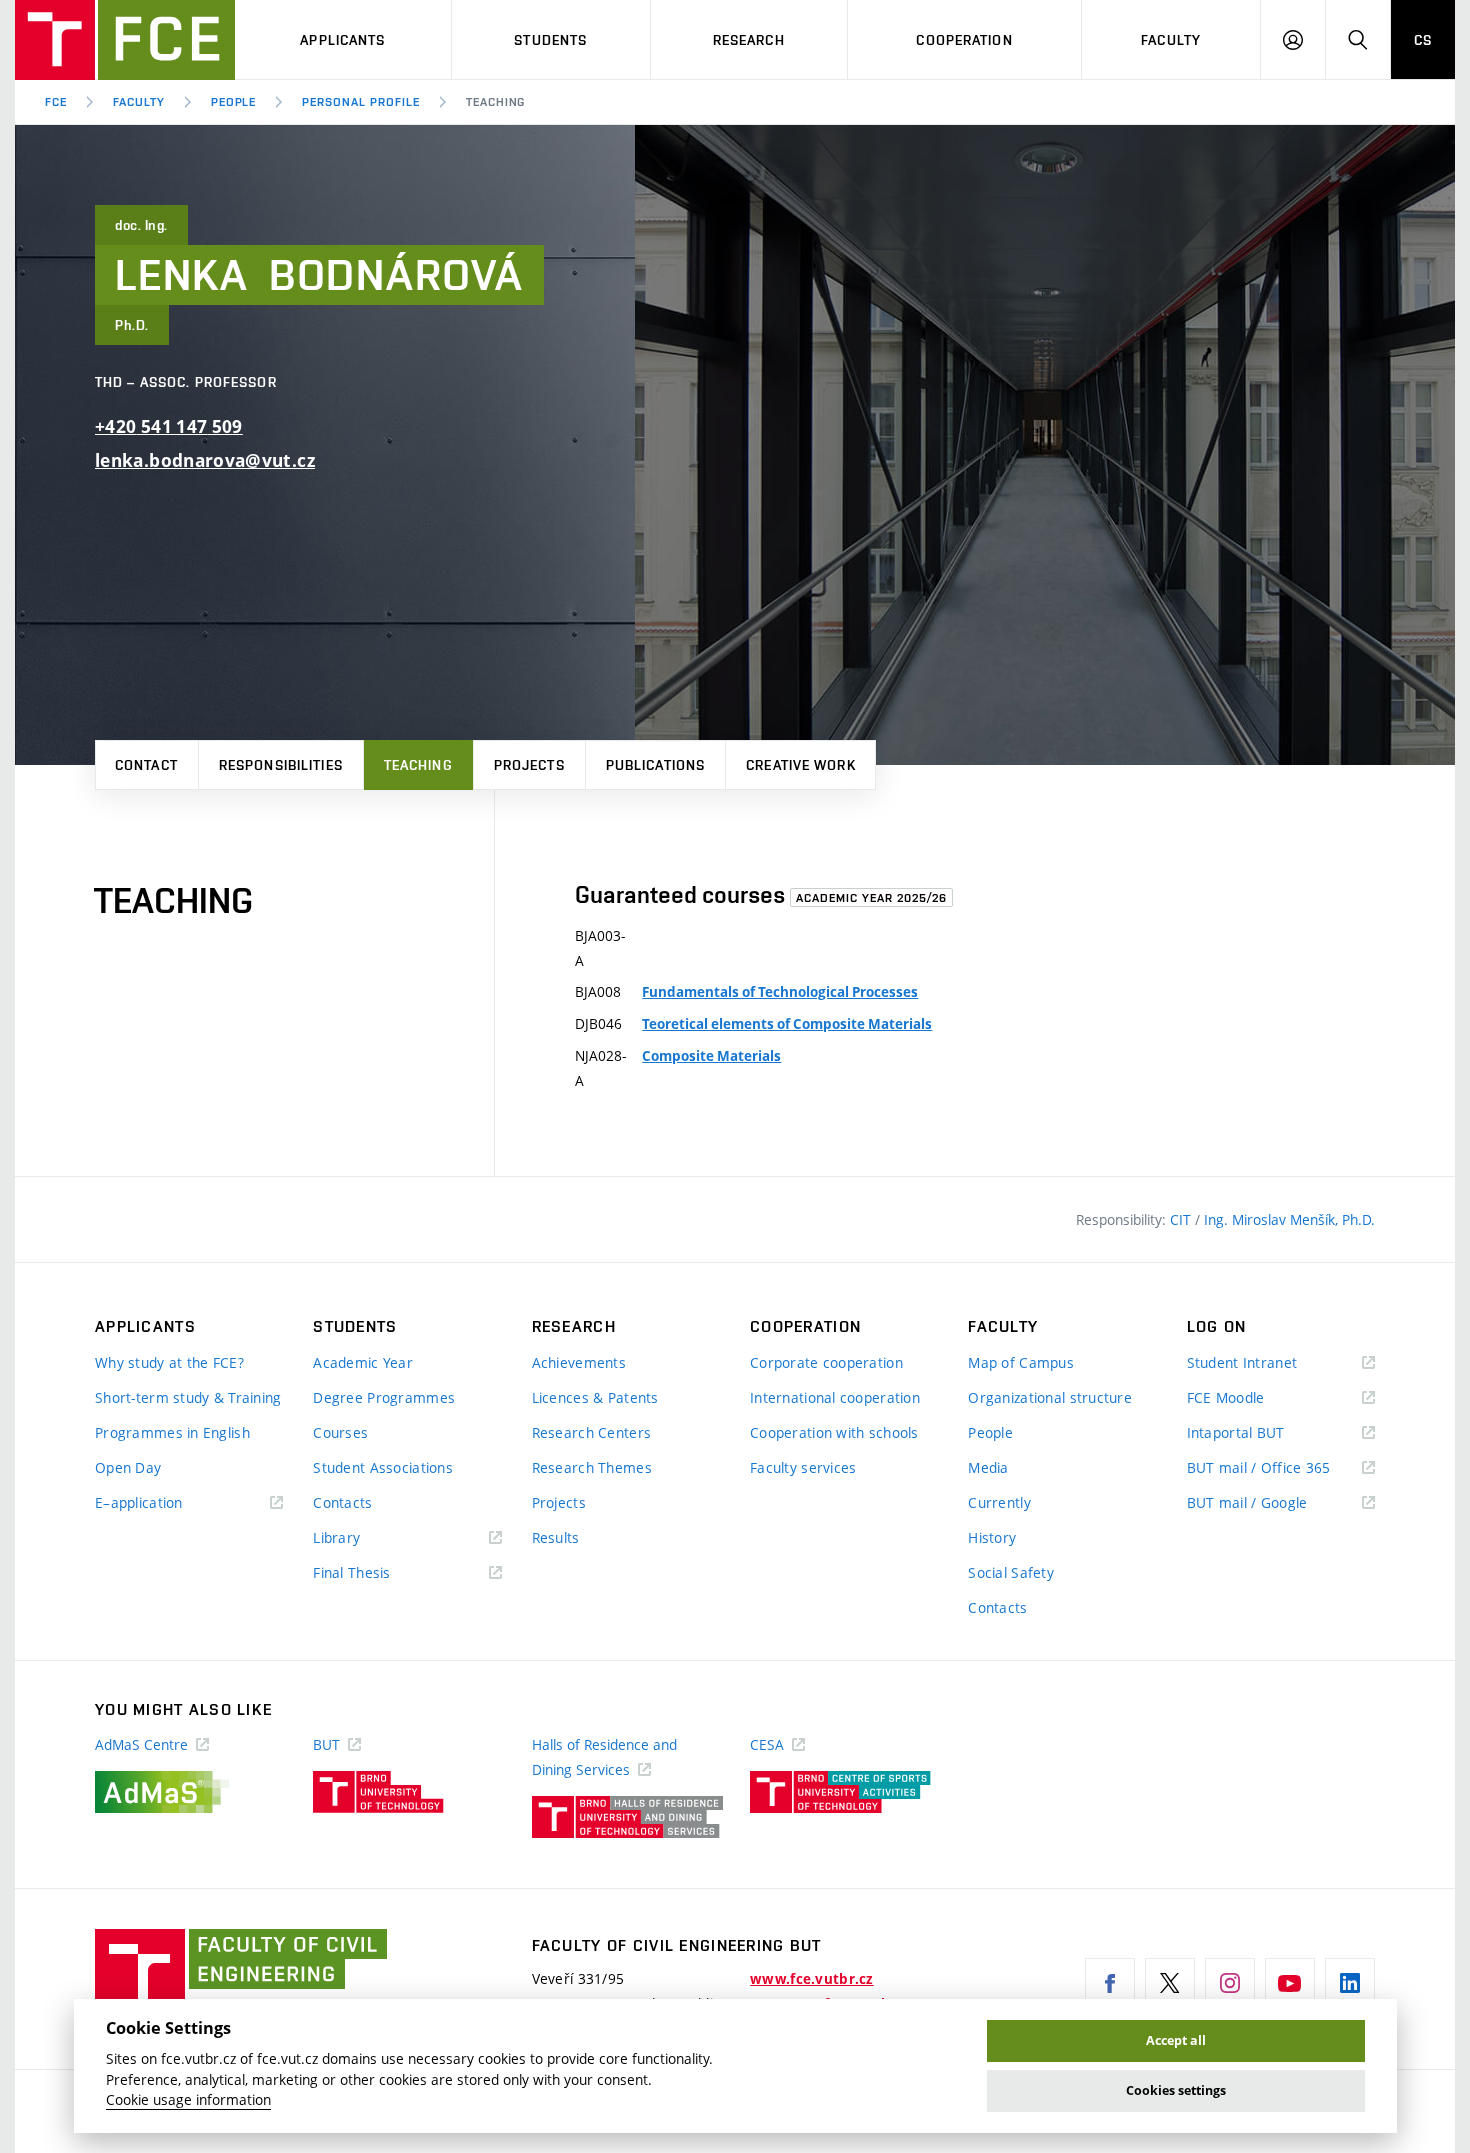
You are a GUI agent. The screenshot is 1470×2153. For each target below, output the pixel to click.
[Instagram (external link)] (1230, 1983)
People (234, 102)
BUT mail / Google (1276, 1503)
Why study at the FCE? (169, 1362)
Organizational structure (1050, 1397)
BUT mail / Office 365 (1281, 1468)
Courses (340, 1432)
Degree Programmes (384, 1397)
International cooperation (835, 1397)
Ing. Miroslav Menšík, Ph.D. (1289, 1219)
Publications (655, 765)
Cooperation (964, 40)
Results (556, 1537)
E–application (168, 1503)
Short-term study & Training (188, 1397)
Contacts (342, 1502)
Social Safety (1011, 1572)
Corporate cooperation (826, 1362)
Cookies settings (1176, 2090)
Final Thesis (381, 1573)
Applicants (342, 40)
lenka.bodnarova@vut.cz (205, 460)
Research (749, 40)
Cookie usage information (188, 2100)
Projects (529, 765)
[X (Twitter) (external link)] (1170, 1983)
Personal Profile (360, 102)
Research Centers (591, 1432)
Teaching (418, 765)
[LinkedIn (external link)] (1350, 1983)
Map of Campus (1021, 1362)
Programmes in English (172, 1432)
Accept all (1176, 2040)
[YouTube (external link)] (1290, 1983)
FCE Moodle (1255, 1398)
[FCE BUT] (125, 40)
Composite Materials (711, 1056)
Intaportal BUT (1265, 1433)
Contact (146, 765)
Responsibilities (281, 765)
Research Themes (592, 1467)
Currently (999, 1502)
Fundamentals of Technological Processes (780, 992)
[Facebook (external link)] (1110, 1983)
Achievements (579, 1362)
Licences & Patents (595, 1397)
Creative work (801, 765)
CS (1423, 40)
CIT (1182, 1219)
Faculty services (803, 1467)
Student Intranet (1271, 1363)
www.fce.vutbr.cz (811, 1979)
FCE (56, 102)
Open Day (128, 1467)
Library (366, 1538)
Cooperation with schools (834, 1432)
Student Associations (383, 1467)
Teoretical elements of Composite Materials (787, 1024)
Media (988, 1467)
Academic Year (363, 1362)
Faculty (1171, 40)
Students (550, 40)
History (992, 1537)
